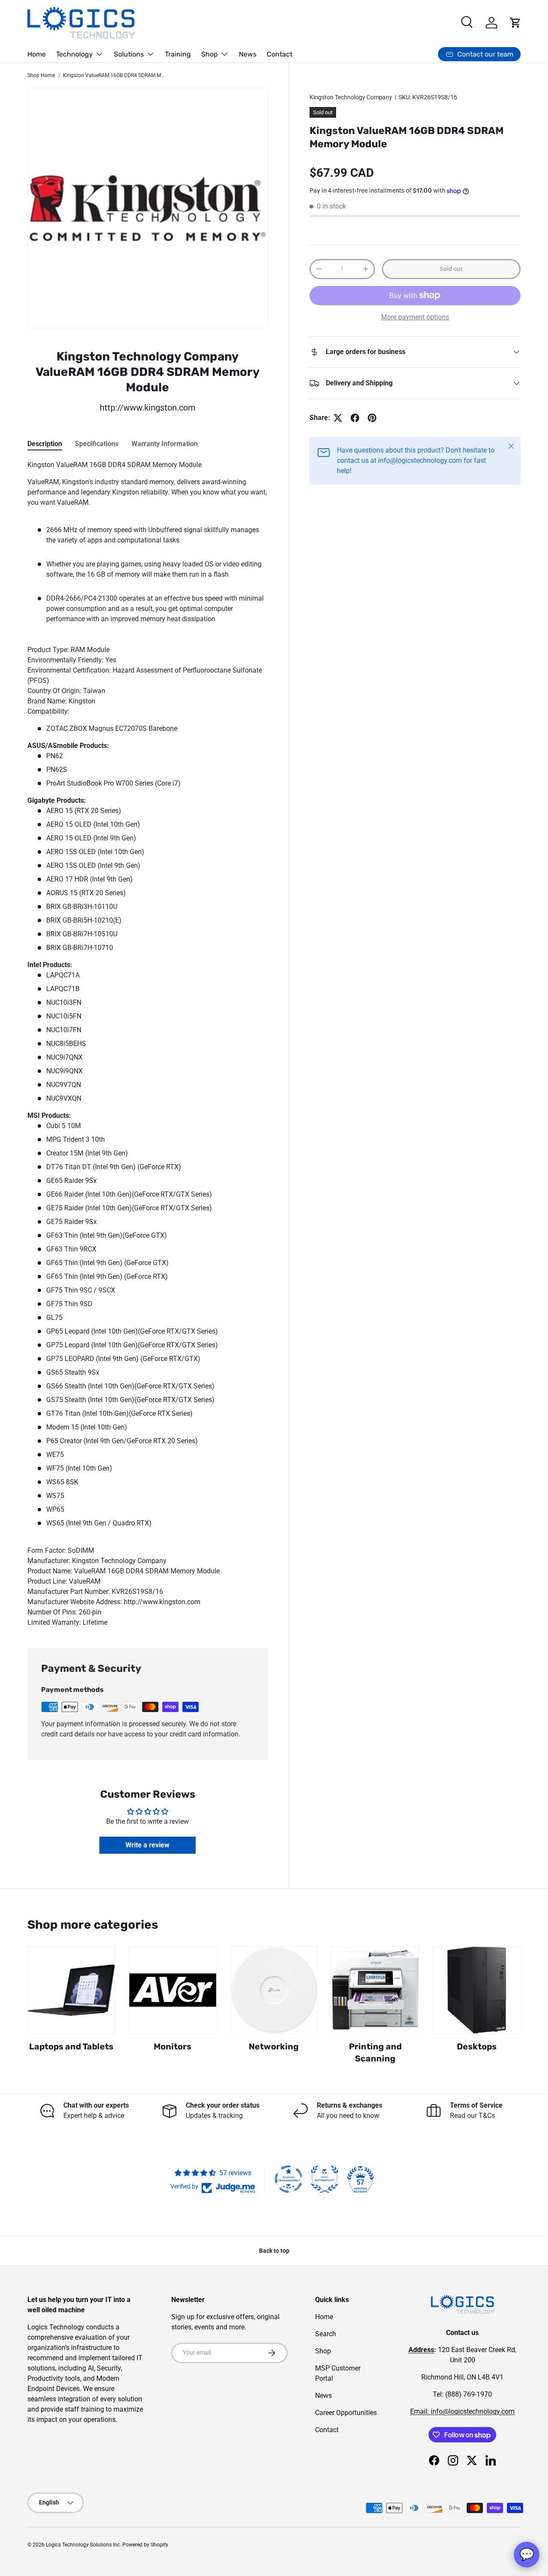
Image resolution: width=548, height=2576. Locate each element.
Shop (210, 54)
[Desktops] (477, 1990)
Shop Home (41, 75)
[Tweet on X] (338, 418)
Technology (74, 54)
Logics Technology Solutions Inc (83, 2545)
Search (326, 2334)
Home (37, 54)
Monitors (173, 2047)
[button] (515, 23)
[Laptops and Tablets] (71, 1990)
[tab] (45, 444)
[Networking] (274, 1990)
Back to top (274, 2251)
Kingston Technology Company (351, 97)
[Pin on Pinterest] (372, 418)
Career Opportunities (346, 2413)
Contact (280, 54)
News (248, 54)
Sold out (451, 269)
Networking (274, 2047)
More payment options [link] (415, 317)
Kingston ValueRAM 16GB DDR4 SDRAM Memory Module (114, 75)
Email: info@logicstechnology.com (462, 2411)
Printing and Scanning (375, 2053)
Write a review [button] (147, 1845)
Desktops (477, 2047)
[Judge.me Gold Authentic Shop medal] (325, 2179)
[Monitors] (173, 1990)
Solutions (129, 54)
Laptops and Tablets (71, 2047)
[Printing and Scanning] (375, 1990)
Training (178, 54)
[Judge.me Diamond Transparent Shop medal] (289, 2179)
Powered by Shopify (145, 2545)
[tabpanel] (148, 1044)
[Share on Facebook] (355, 418)
